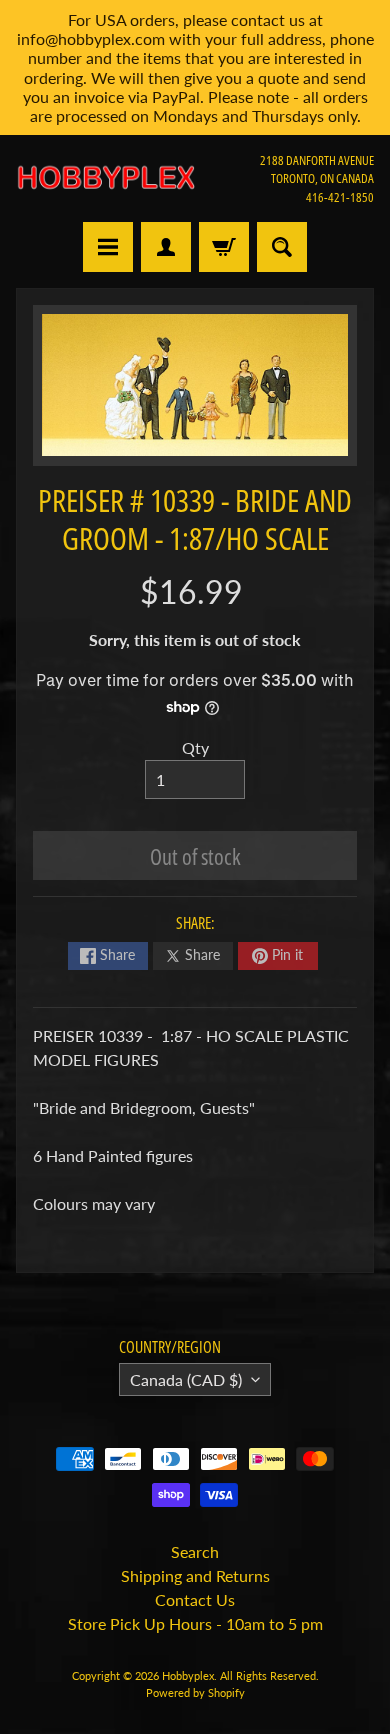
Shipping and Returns (195, 1575)
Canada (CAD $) (186, 1379)
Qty (195, 747)
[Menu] (108, 247)
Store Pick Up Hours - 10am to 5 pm (195, 1623)
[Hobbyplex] (105, 178)
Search (195, 1551)
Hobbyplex (188, 1675)
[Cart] (224, 247)
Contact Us (195, 1599)
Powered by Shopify (195, 1692)
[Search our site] (282, 247)
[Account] (166, 247)
